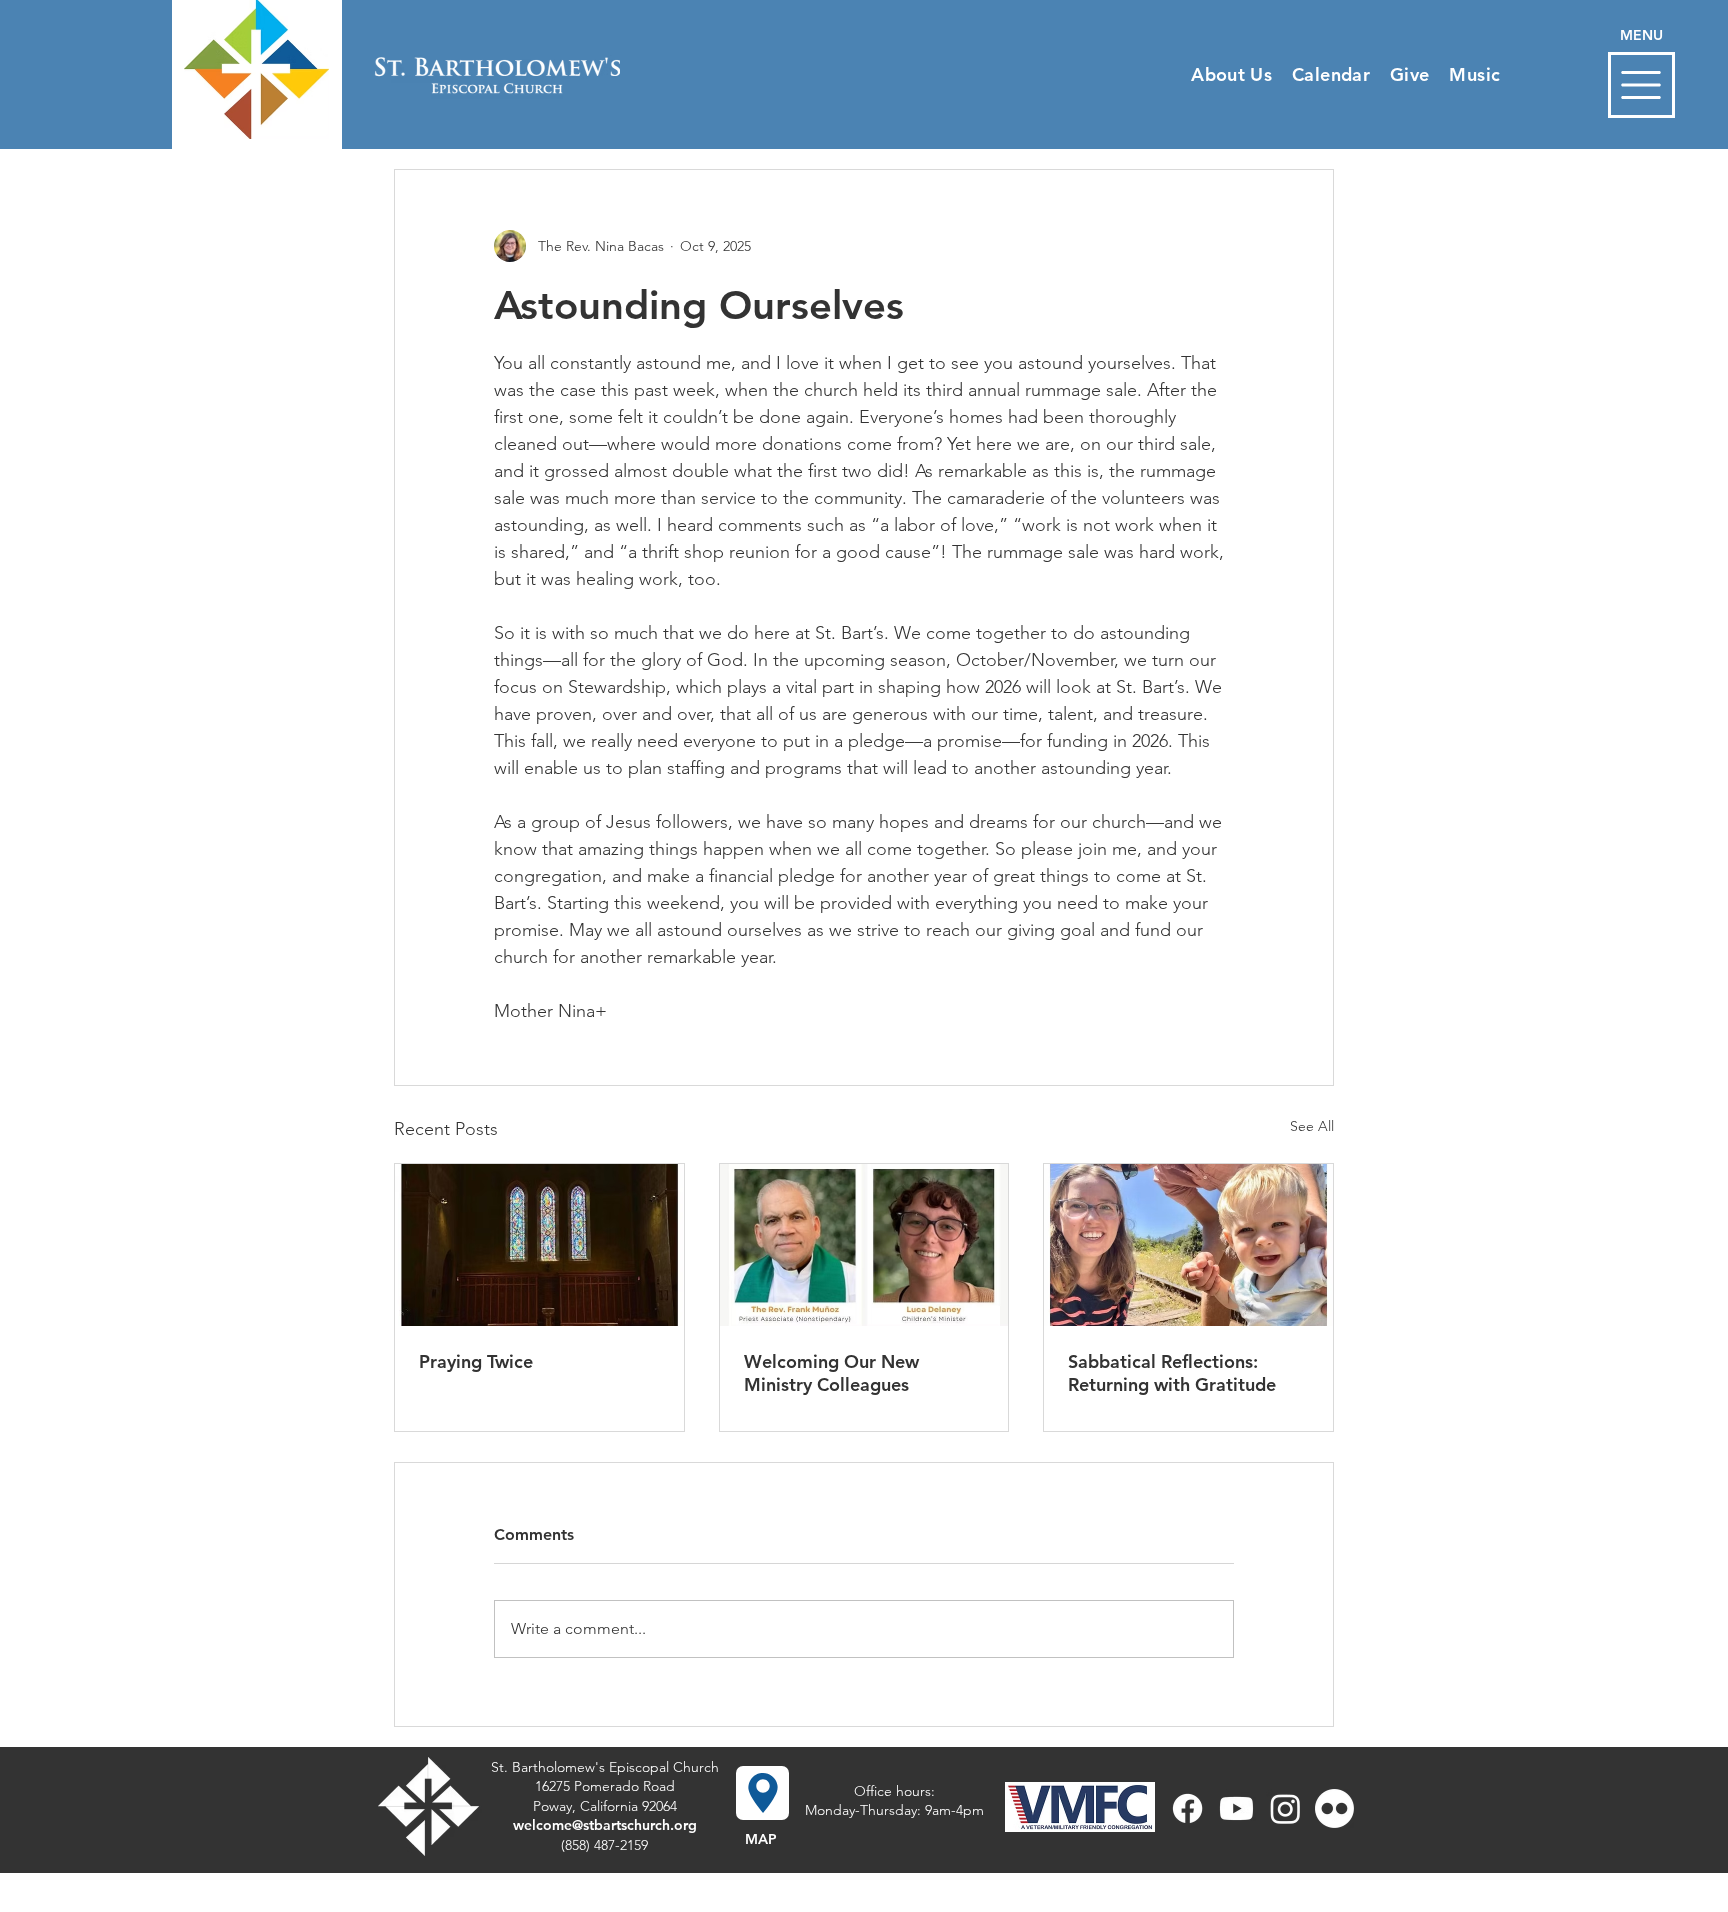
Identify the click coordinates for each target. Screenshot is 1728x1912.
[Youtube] (1236, 1808)
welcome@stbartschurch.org (605, 1825)
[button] (1641, 85)
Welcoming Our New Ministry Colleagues (831, 1373)
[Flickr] (1334, 1808)
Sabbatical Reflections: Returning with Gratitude (1172, 1373)
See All (1312, 1126)
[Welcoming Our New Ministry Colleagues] (864, 1245)
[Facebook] (1187, 1808)
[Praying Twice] (539, 1245)
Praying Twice (476, 1361)
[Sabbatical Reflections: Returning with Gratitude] (1188, 1245)
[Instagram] (1285, 1808)
